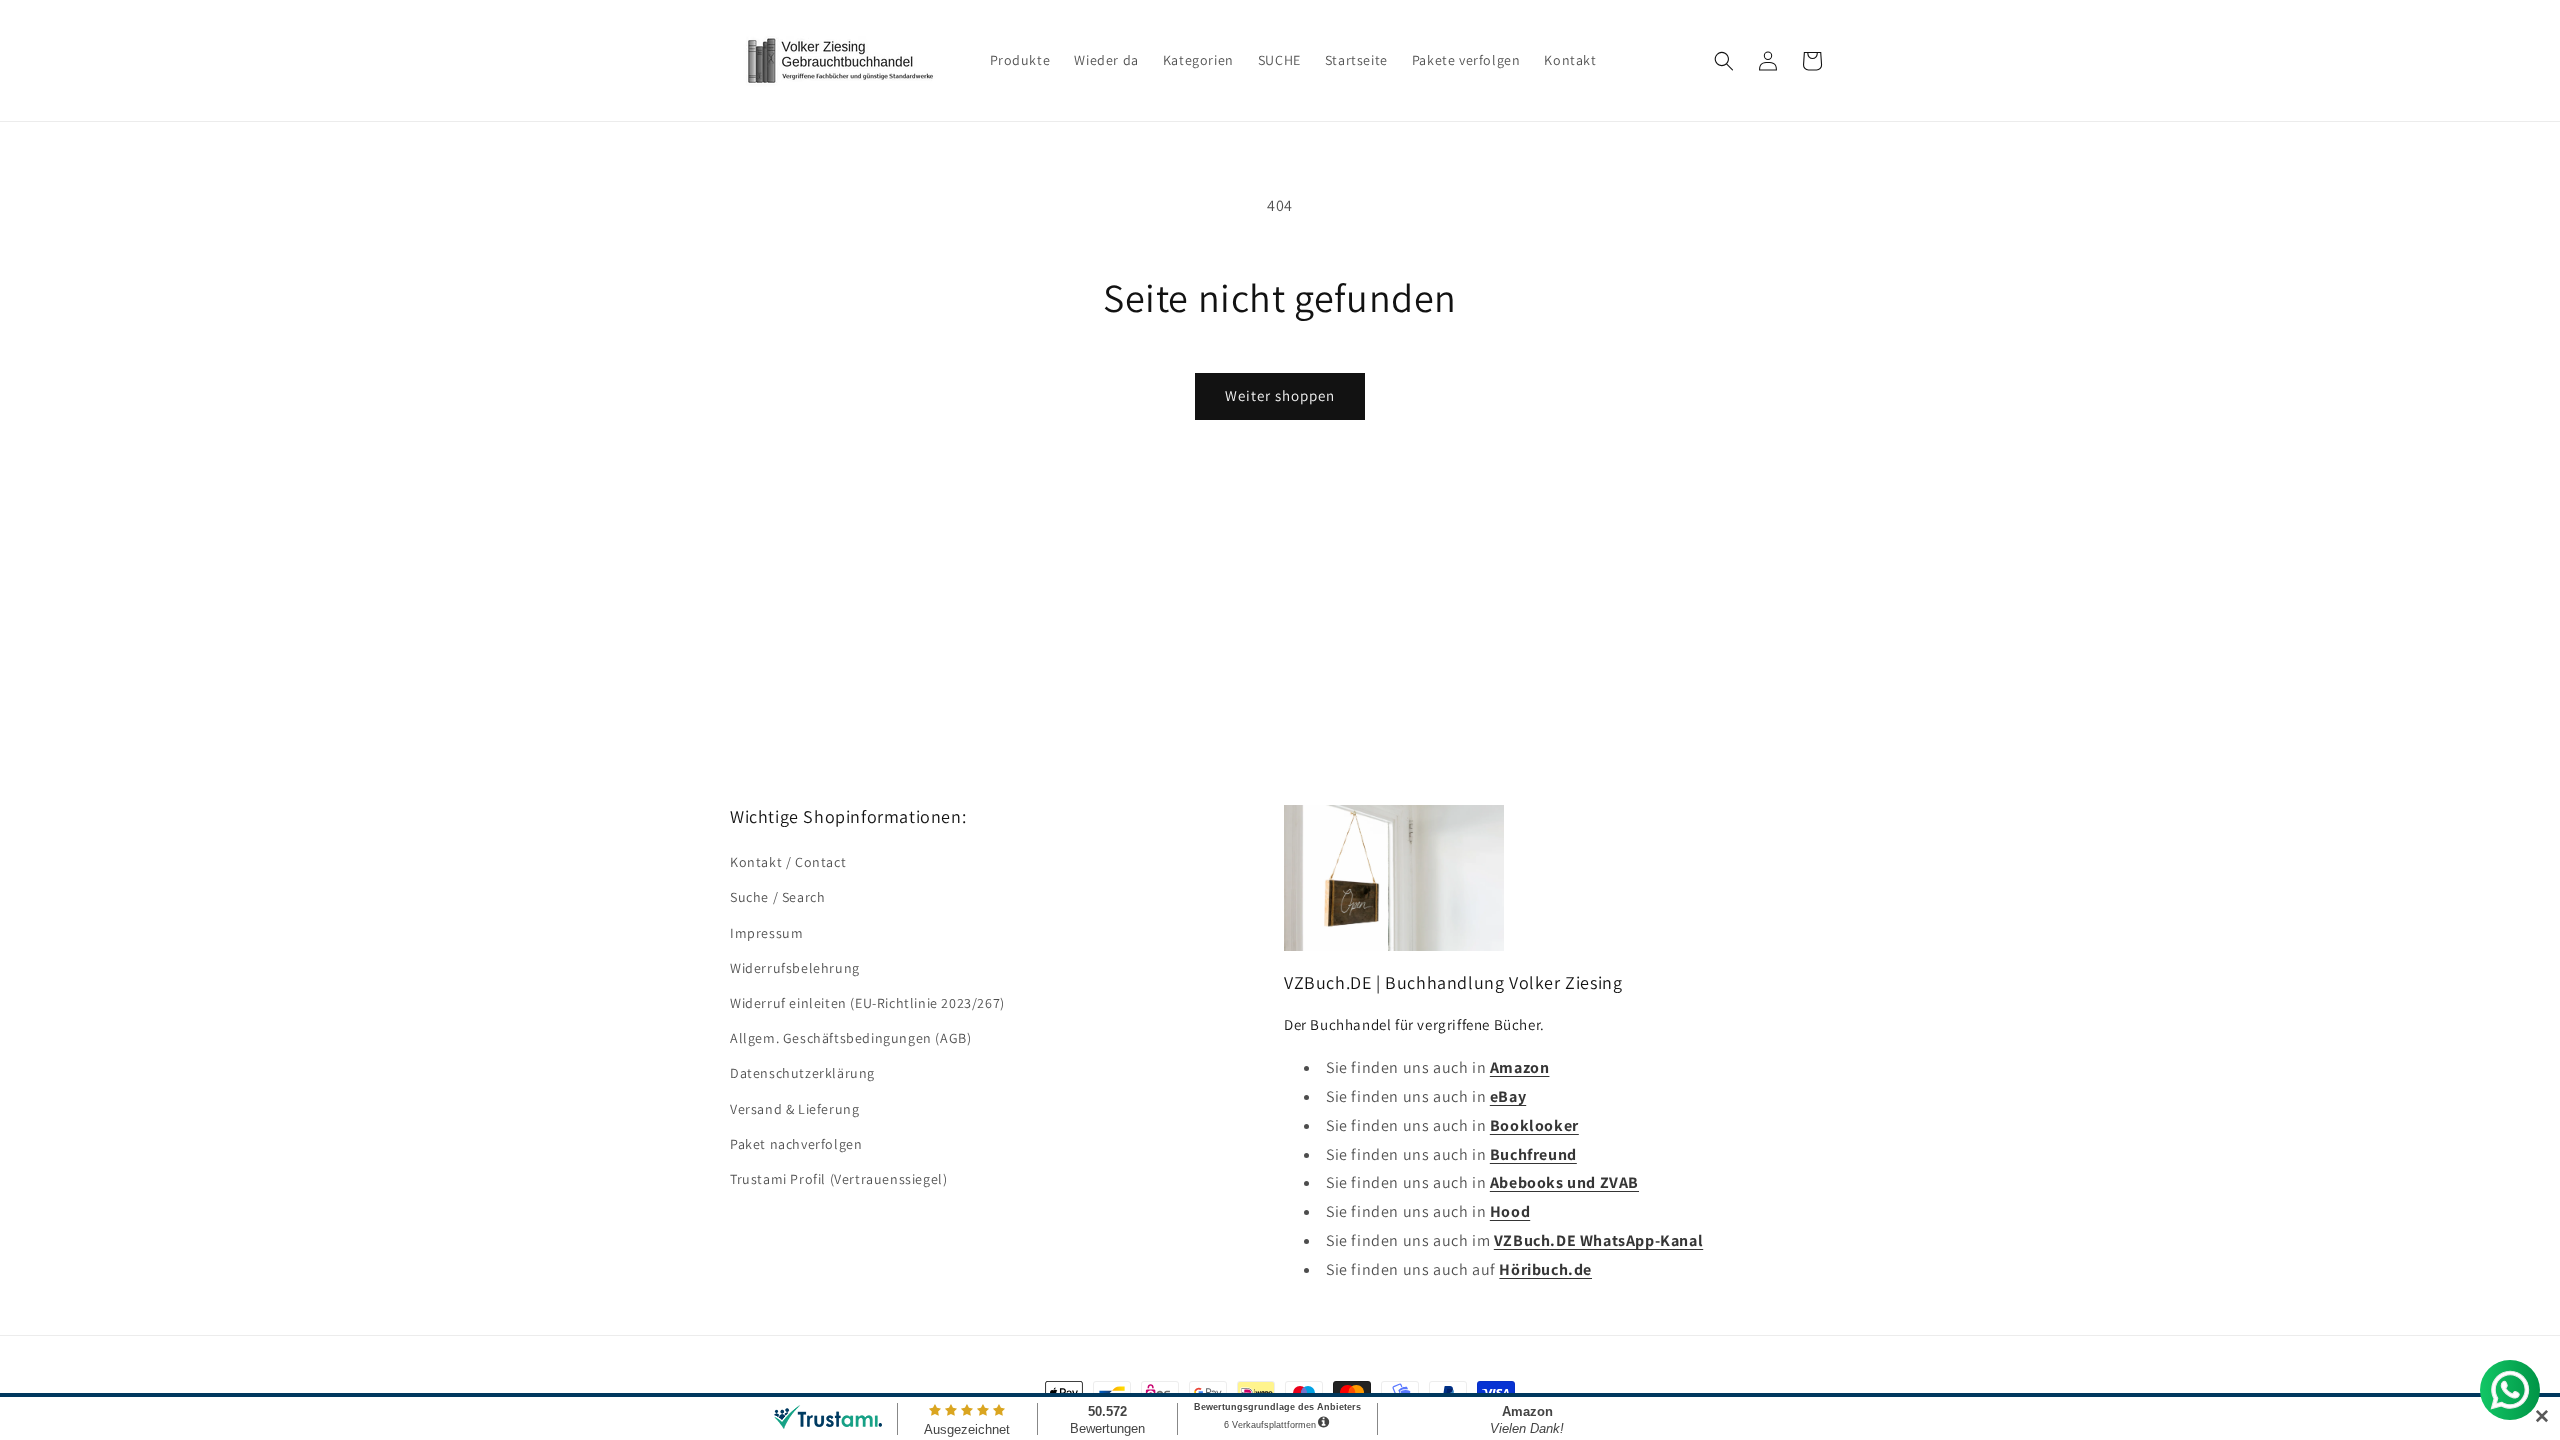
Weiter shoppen (1280, 395)
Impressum (766, 933)
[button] (1724, 61)
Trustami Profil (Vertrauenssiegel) (838, 1179)
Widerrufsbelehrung (795, 968)
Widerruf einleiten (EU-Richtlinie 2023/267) (867, 1003)
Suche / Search (777, 897)
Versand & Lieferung (794, 1109)
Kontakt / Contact (788, 862)
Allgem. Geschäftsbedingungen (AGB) (850, 1038)
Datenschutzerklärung (802, 1073)
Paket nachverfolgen (796, 1144)
